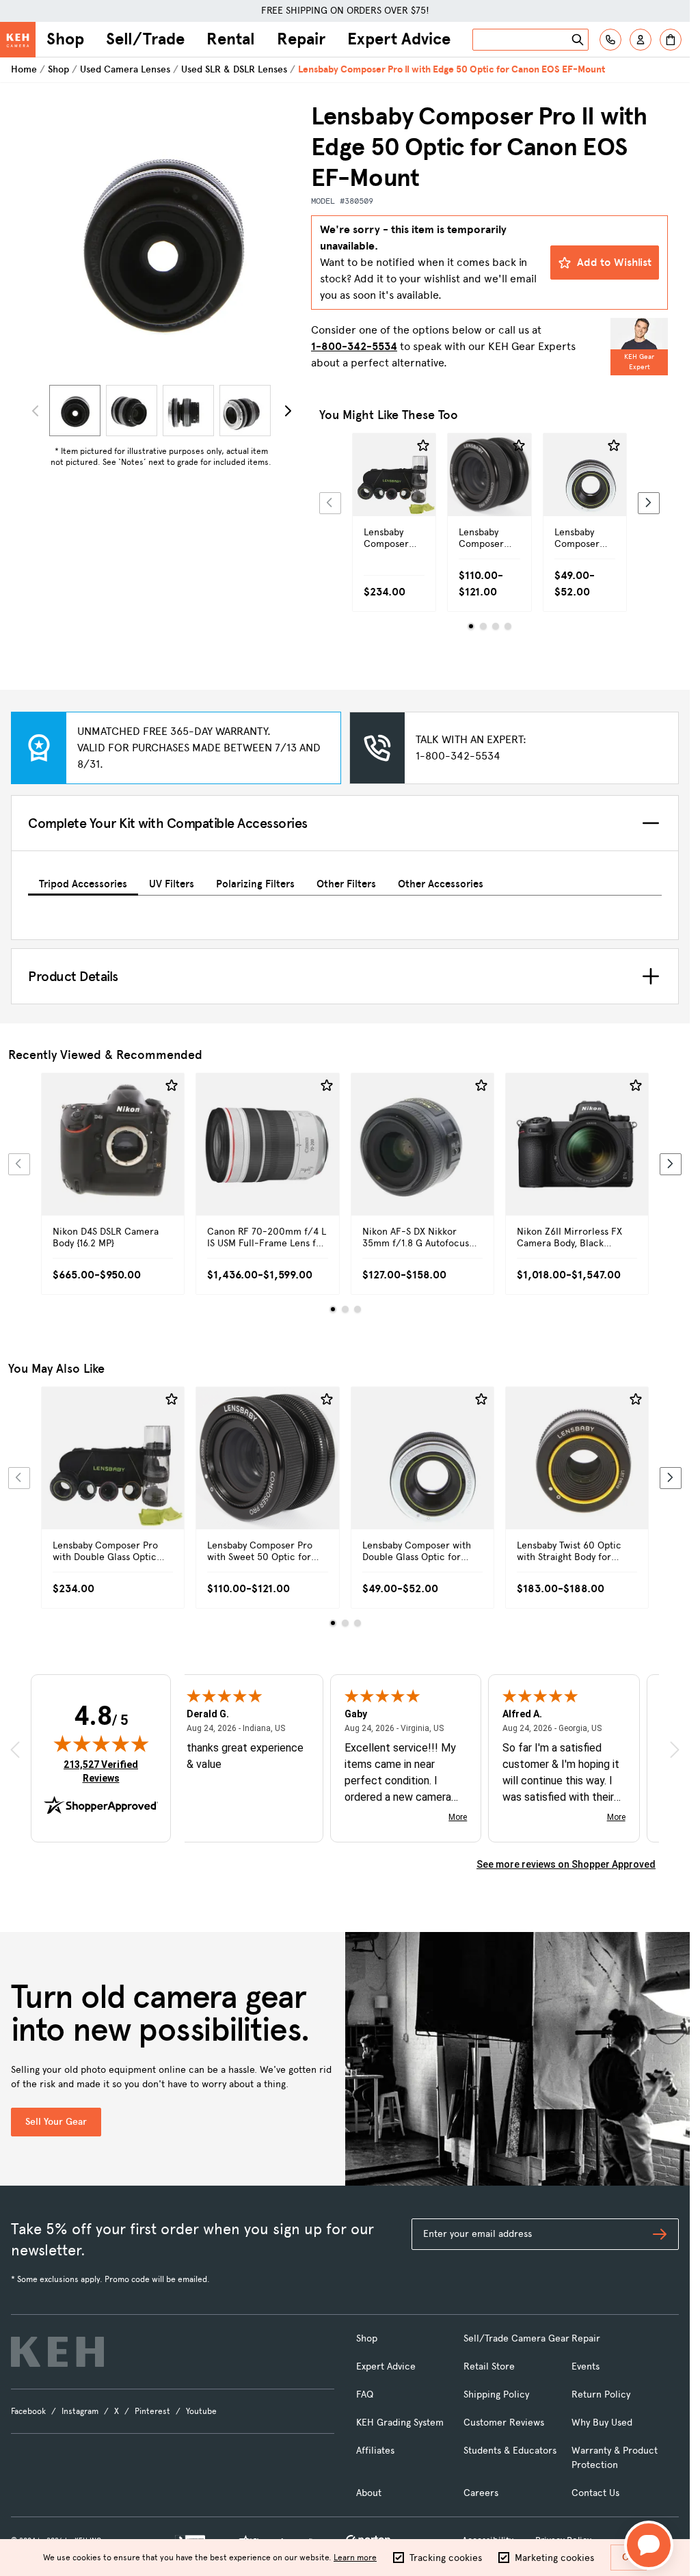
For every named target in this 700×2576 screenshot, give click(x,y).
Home (24, 69)
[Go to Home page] (18, 40)
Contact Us (595, 2493)
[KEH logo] (57, 2352)
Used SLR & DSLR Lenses (234, 69)
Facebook (28, 2411)
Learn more (355, 2558)
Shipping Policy (496, 2394)
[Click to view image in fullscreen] (161, 240)
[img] (101, 1743)
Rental (231, 39)
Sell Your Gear (56, 2122)
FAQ (365, 2394)
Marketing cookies (554, 2558)
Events (585, 2366)
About (369, 2493)
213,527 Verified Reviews (104, 1771)
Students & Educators (510, 2451)
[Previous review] (15, 1749)
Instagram (80, 2411)
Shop (65, 39)
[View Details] (394, 498)
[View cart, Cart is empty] (671, 40)
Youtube (201, 2411)
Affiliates (375, 2451)
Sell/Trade (145, 39)
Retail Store (489, 2366)
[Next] (288, 411)
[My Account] (641, 40)
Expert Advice (399, 39)
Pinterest (152, 2411)
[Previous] (330, 503)
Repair (301, 39)
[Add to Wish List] (423, 446)
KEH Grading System (400, 2423)
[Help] (610, 40)
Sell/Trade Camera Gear (516, 2338)
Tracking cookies (446, 2558)
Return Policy (601, 2394)
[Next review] (675, 1749)
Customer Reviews (504, 2423)
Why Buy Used (602, 2423)
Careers (481, 2493)
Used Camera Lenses (125, 69)
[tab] (83, 882)
